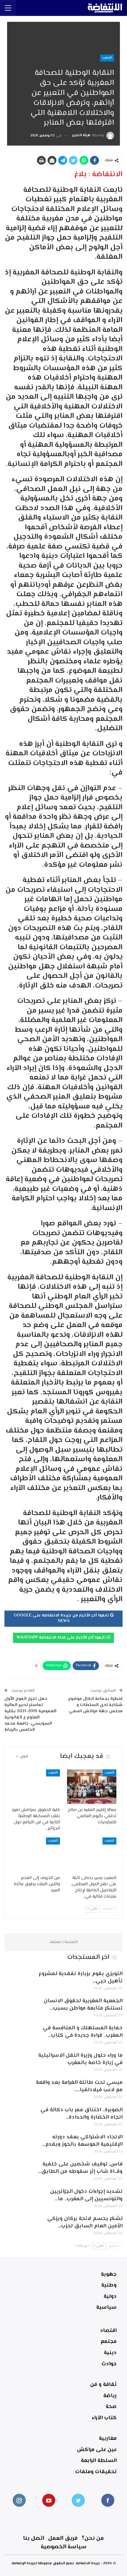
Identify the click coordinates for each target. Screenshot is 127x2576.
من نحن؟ (93, 2538)
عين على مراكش (97, 2450)
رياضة (110, 2396)
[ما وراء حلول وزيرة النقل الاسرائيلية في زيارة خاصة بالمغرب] (17, 2061)
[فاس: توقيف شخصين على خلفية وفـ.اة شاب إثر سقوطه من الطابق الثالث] (17, 2170)
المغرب (107, 58)
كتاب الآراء (104, 2418)
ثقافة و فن (103, 2385)
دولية (110, 2297)
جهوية (109, 2275)
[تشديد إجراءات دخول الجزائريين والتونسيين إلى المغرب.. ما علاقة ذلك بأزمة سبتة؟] (17, 2198)
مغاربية (108, 2439)
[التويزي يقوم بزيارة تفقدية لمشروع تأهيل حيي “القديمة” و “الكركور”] (17, 1980)
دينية (110, 2353)
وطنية (109, 2285)
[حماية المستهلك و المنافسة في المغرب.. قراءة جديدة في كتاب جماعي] (17, 2034)
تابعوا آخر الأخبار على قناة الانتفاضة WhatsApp (62, 1638)
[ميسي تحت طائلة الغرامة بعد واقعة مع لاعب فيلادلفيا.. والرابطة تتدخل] (17, 2089)
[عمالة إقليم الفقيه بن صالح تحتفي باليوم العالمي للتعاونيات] (92, 1787)
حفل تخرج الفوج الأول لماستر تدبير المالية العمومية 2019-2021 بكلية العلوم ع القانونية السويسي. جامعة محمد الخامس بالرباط (30, 1714)
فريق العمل (63, 2538)
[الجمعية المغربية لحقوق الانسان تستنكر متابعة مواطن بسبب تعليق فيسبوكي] (17, 2007)
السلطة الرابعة (99, 2461)
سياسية (106, 2308)
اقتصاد (108, 2331)
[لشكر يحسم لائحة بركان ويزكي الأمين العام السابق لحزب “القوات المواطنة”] (17, 2225)
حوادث (109, 2364)
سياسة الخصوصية (64, 2547)
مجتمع (109, 2342)
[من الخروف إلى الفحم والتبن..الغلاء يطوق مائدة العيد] (35, 1855)
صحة (111, 2407)
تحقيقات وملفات (96, 2472)
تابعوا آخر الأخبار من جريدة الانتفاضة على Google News (62, 1619)
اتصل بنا (34, 2538)
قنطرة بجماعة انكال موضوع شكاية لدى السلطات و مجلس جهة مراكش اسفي (95, 1705)
